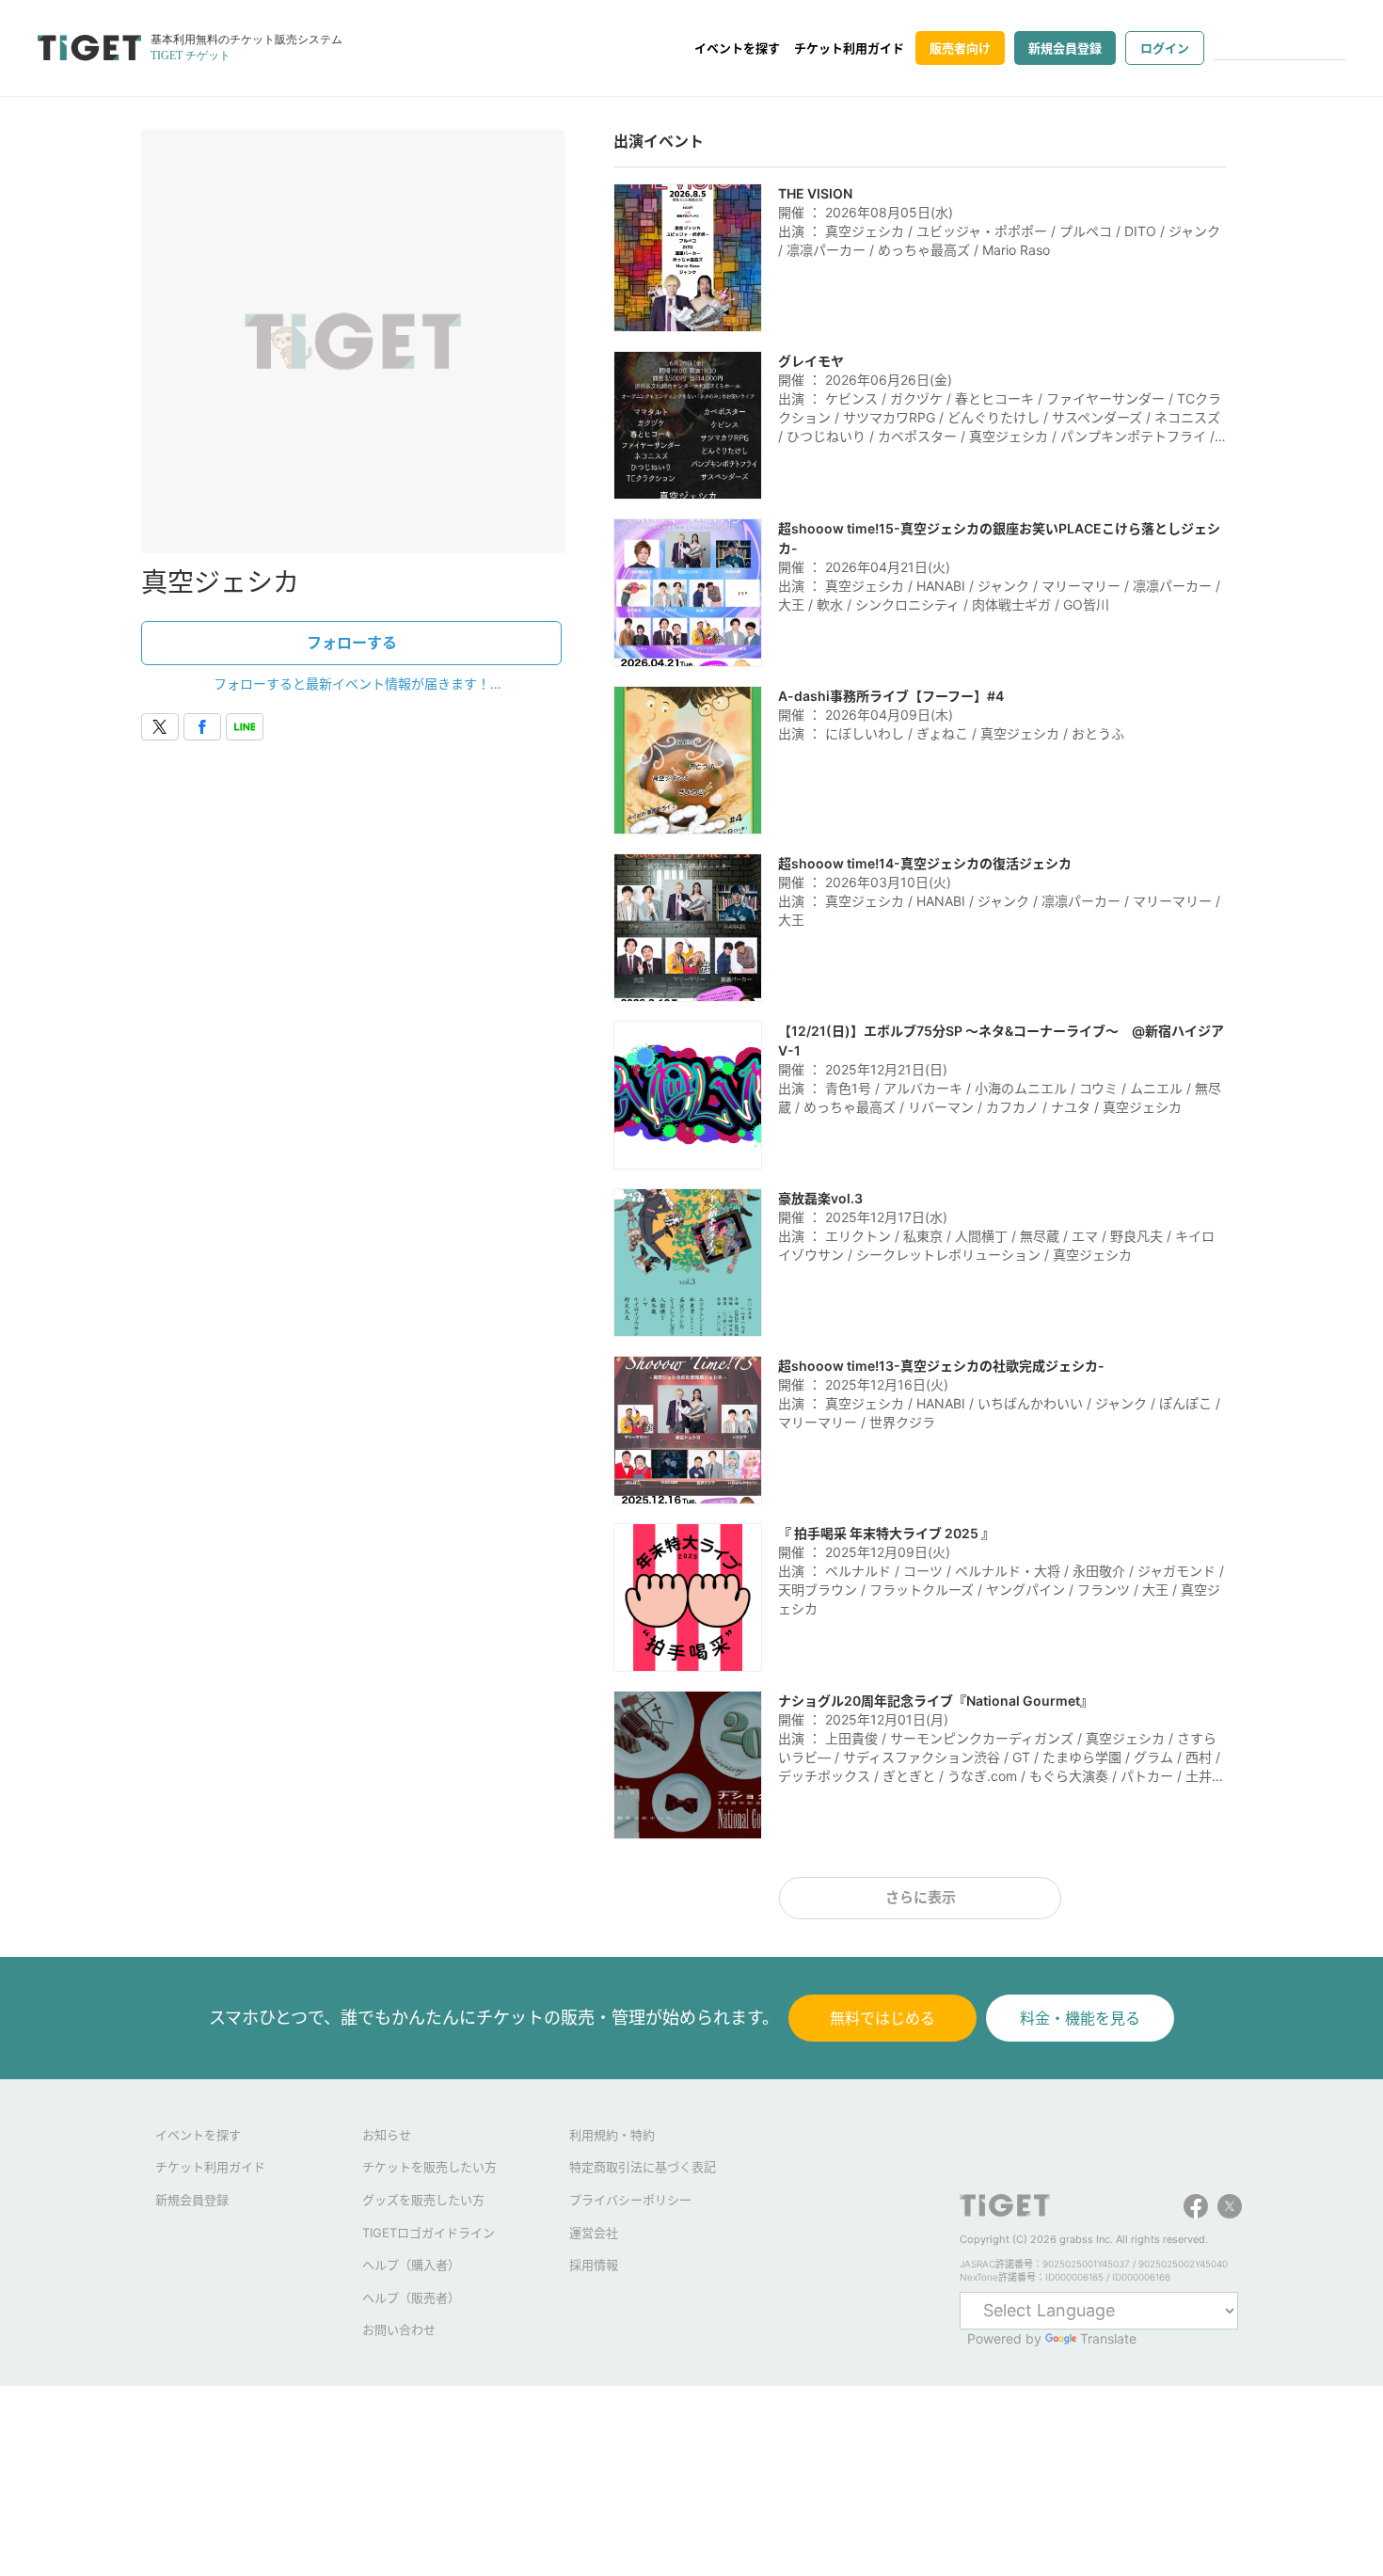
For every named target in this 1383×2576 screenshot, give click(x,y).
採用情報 (594, 2265)
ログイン (1165, 48)
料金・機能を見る (1080, 2018)
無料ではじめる (882, 2018)
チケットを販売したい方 (429, 2167)
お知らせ (387, 2135)
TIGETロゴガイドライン (429, 2233)
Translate (1108, 2338)
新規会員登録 (1065, 48)
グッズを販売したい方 (423, 2200)
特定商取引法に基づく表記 (643, 2167)
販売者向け (960, 48)
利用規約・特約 (612, 2135)
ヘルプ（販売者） (411, 2298)
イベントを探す (737, 48)
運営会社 (594, 2233)
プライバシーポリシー (630, 2200)
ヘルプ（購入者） (411, 2265)
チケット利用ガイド (849, 48)
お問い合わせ (399, 2330)
